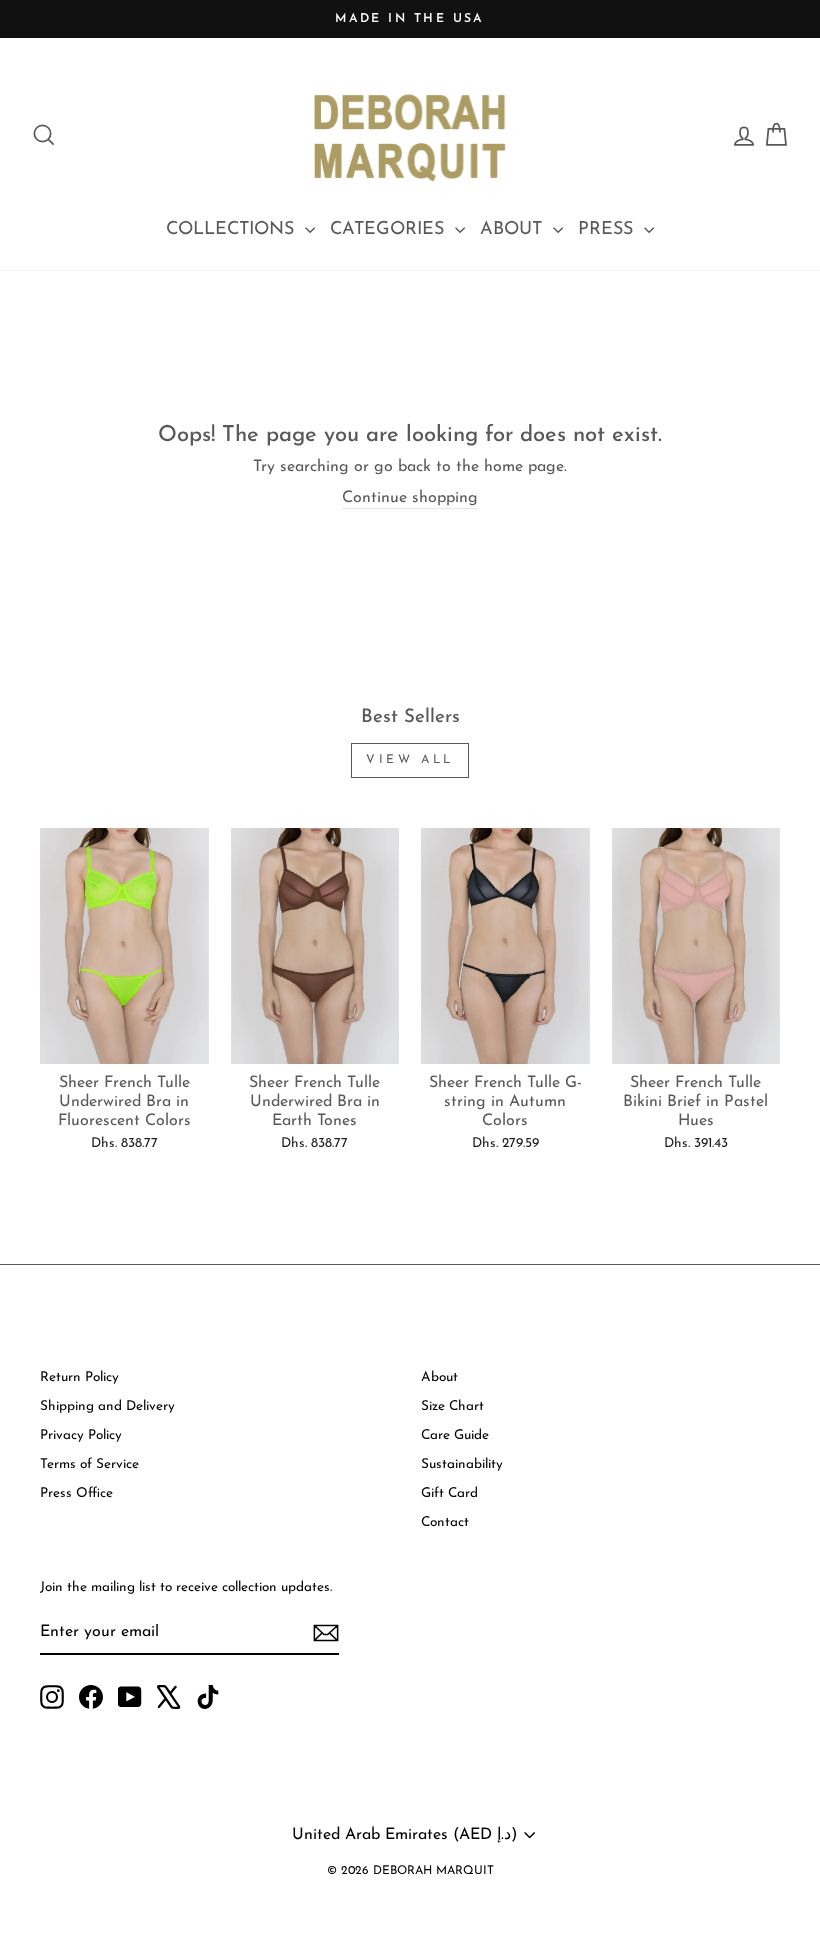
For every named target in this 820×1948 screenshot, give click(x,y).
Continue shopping (410, 498)
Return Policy (79, 1377)
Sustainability (462, 1464)
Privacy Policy (81, 1435)
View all (410, 760)
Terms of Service (89, 1464)
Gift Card (449, 1493)
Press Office (76, 1493)
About (439, 1377)
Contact (445, 1522)
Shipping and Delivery (107, 1406)
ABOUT (514, 230)
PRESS (608, 230)
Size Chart (452, 1406)
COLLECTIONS (233, 230)
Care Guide (455, 1435)
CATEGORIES (390, 230)
